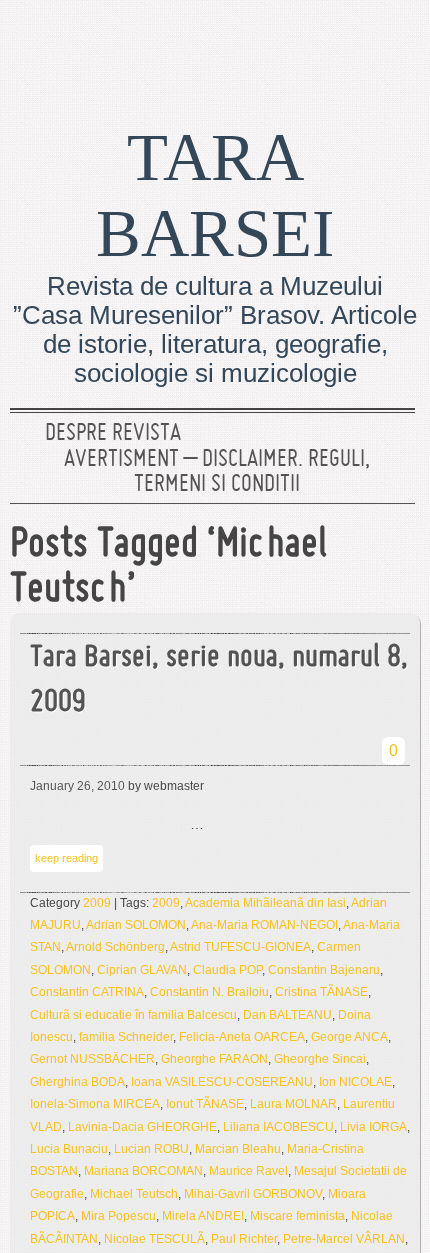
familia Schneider (126, 1037)
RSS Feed (393, 45)
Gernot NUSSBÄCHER (92, 1059)
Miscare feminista (297, 1216)
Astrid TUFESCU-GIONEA (240, 947)
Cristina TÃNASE (321, 992)
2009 (97, 903)
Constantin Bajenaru (324, 970)
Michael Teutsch (134, 1194)
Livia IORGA (373, 1127)
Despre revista (113, 434)
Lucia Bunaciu (69, 1149)
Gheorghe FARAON (214, 1059)
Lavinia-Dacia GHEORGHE (142, 1127)
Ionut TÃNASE (205, 1104)
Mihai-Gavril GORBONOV (253, 1194)
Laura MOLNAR (293, 1104)
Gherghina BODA (77, 1082)
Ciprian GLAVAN (142, 970)
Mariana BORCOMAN (143, 1171)
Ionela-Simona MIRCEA (95, 1104)
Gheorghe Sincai (320, 1059)
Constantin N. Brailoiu (209, 992)
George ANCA (349, 1037)
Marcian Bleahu (238, 1149)
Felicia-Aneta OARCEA (242, 1037)
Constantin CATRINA (87, 992)
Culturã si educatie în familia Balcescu (133, 1015)
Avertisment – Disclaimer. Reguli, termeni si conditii (217, 473)
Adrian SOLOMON (136, 925)
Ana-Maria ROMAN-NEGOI (264, 925)
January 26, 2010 (77, 786)
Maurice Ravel (248, 1171)
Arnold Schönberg (115, 947)
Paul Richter (244, 1239)
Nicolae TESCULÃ (154, 1239)
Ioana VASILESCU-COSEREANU (222, 1082)
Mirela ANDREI (203, 1216)
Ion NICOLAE (355, 1082)
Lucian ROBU (151, 1149)
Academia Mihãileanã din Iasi (265, 903)
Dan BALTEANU (287, 1015)
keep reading (66, 858)
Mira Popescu (118, 1216)
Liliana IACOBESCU (278, 1127)
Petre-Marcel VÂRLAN (344, 1239)
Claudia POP (227, 970)
